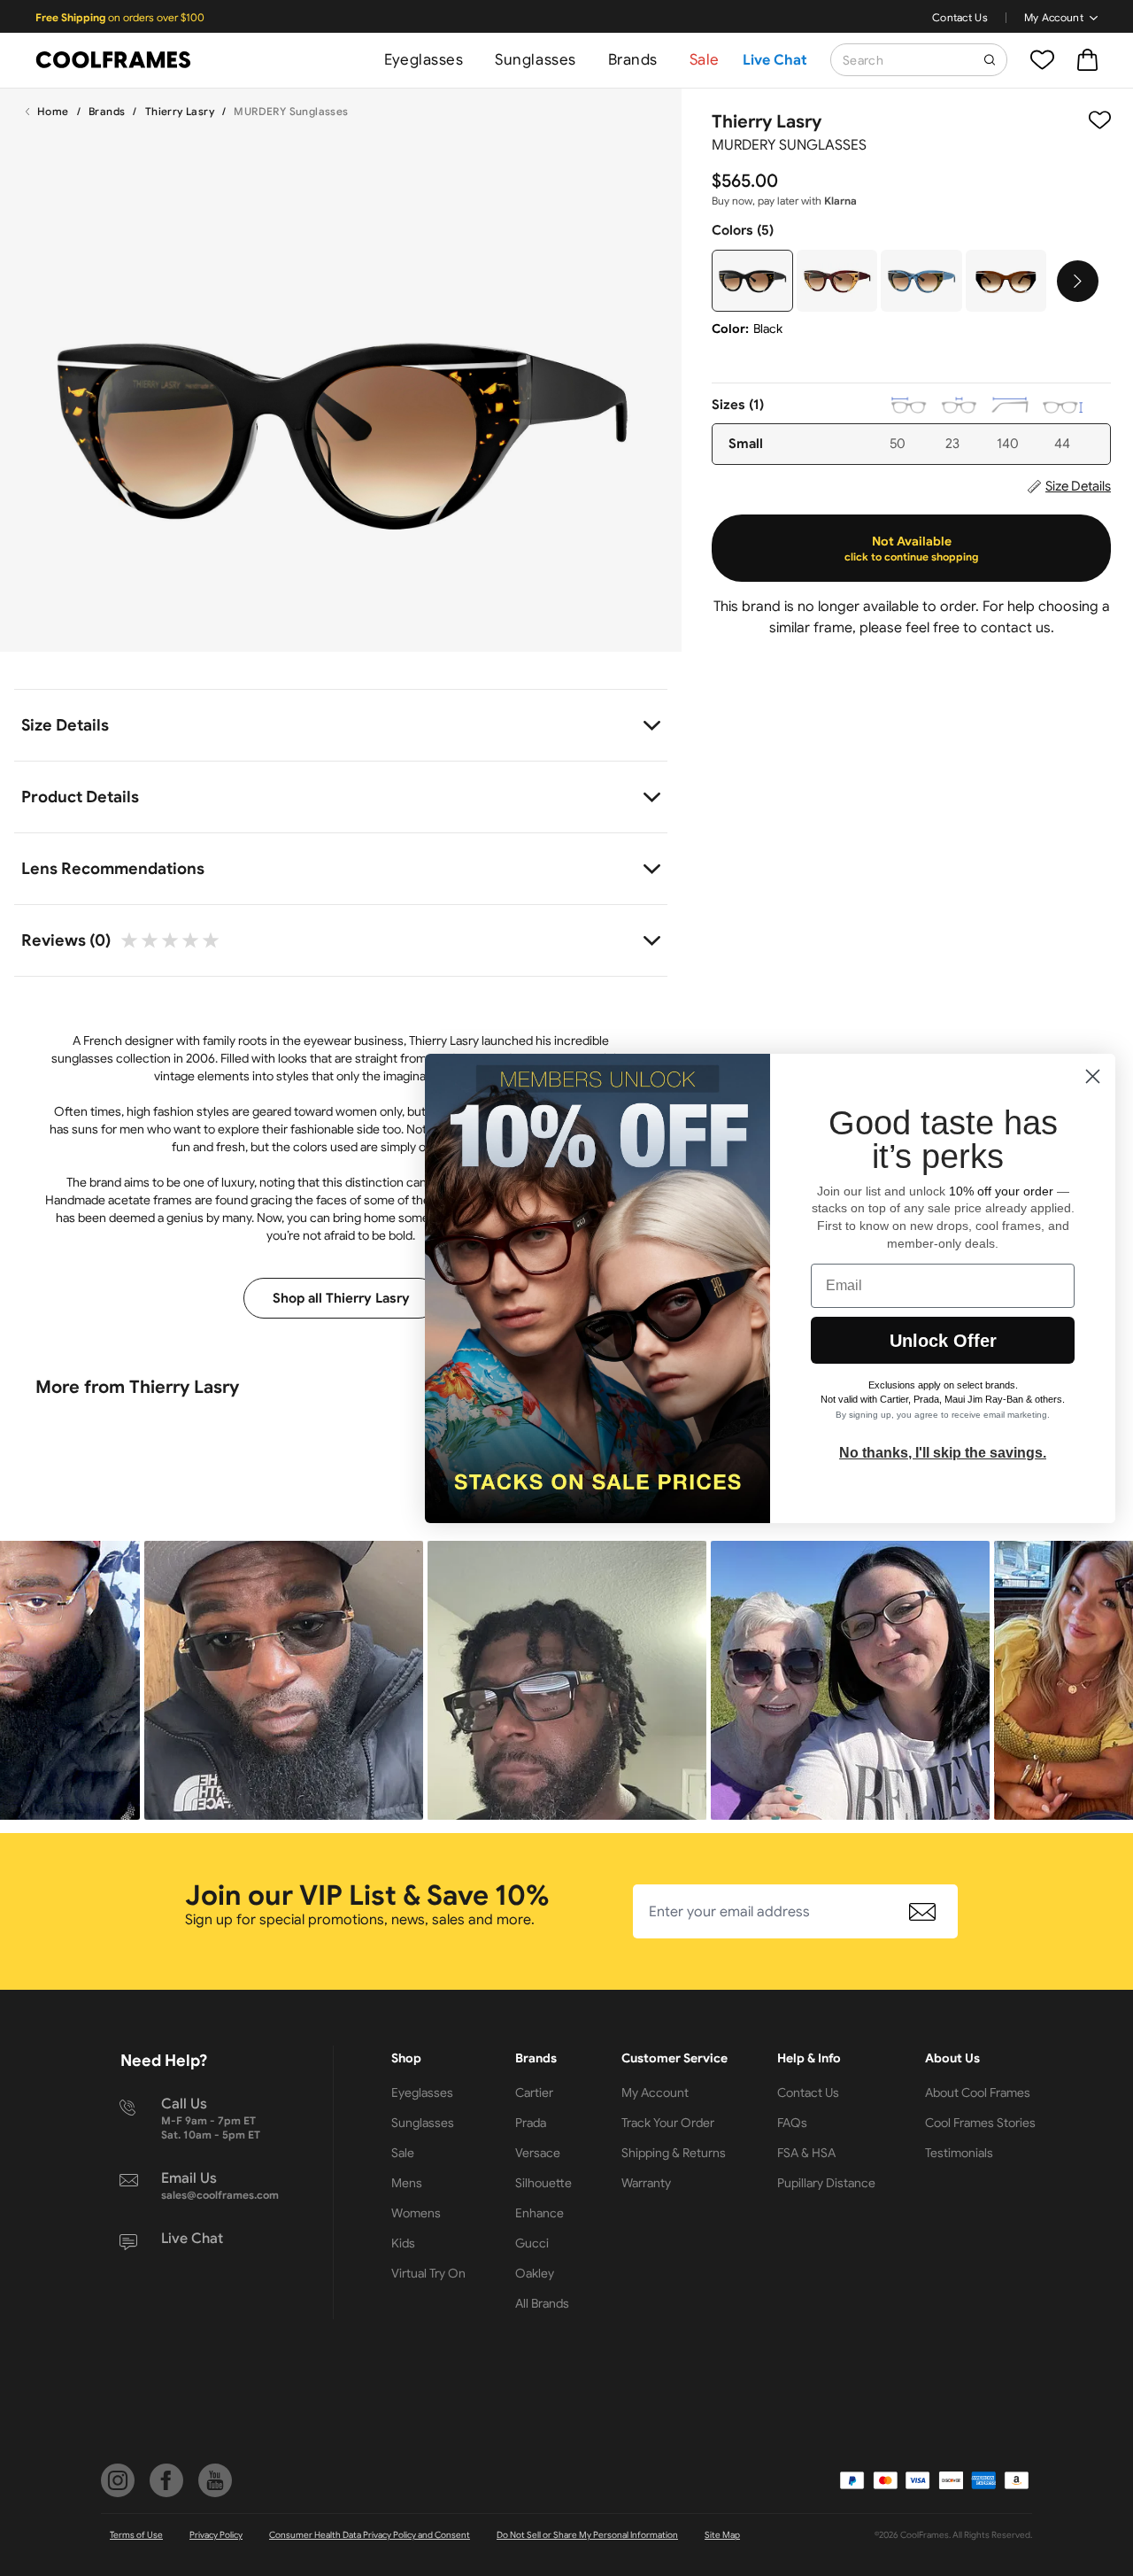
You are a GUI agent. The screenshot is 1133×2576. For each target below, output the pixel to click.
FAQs (792, 2123)
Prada (531, 2123)
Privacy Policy (216, 2535)
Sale (705, 60)
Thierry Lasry (180, 111)
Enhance (540, 2213)
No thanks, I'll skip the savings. (943, 1453)
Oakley (535, 2273)
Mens (407, 2183)
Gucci (532, 2243)
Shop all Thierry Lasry (341, 1298)
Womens (416, 2213)
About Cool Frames (978, 2093)
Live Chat (775, 60)
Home (53, 111)
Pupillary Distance (826, 2183)
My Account (1054, 17)
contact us (1016, 628)
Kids (403, 2243)
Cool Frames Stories (980, 2123)
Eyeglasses (424, 60)
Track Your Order (668, 2123)
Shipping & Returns (674, 2153)
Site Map (722, 2535)
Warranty (646, 2183)
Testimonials (959, 2153)
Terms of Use (136, 2535)
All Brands (542, 2303)
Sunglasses (535, 60)
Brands (633, 60)
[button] (284, 1680)
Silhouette (543, 2183)
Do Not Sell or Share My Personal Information (587, 2535)
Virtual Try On (428, 2273)
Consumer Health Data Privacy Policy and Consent (370, 2535)
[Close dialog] (1093, 1076)
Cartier (534, 2093)
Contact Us (960, 17)
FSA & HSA (806, 2153)
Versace (538, 2153)
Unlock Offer (943, 1341)
